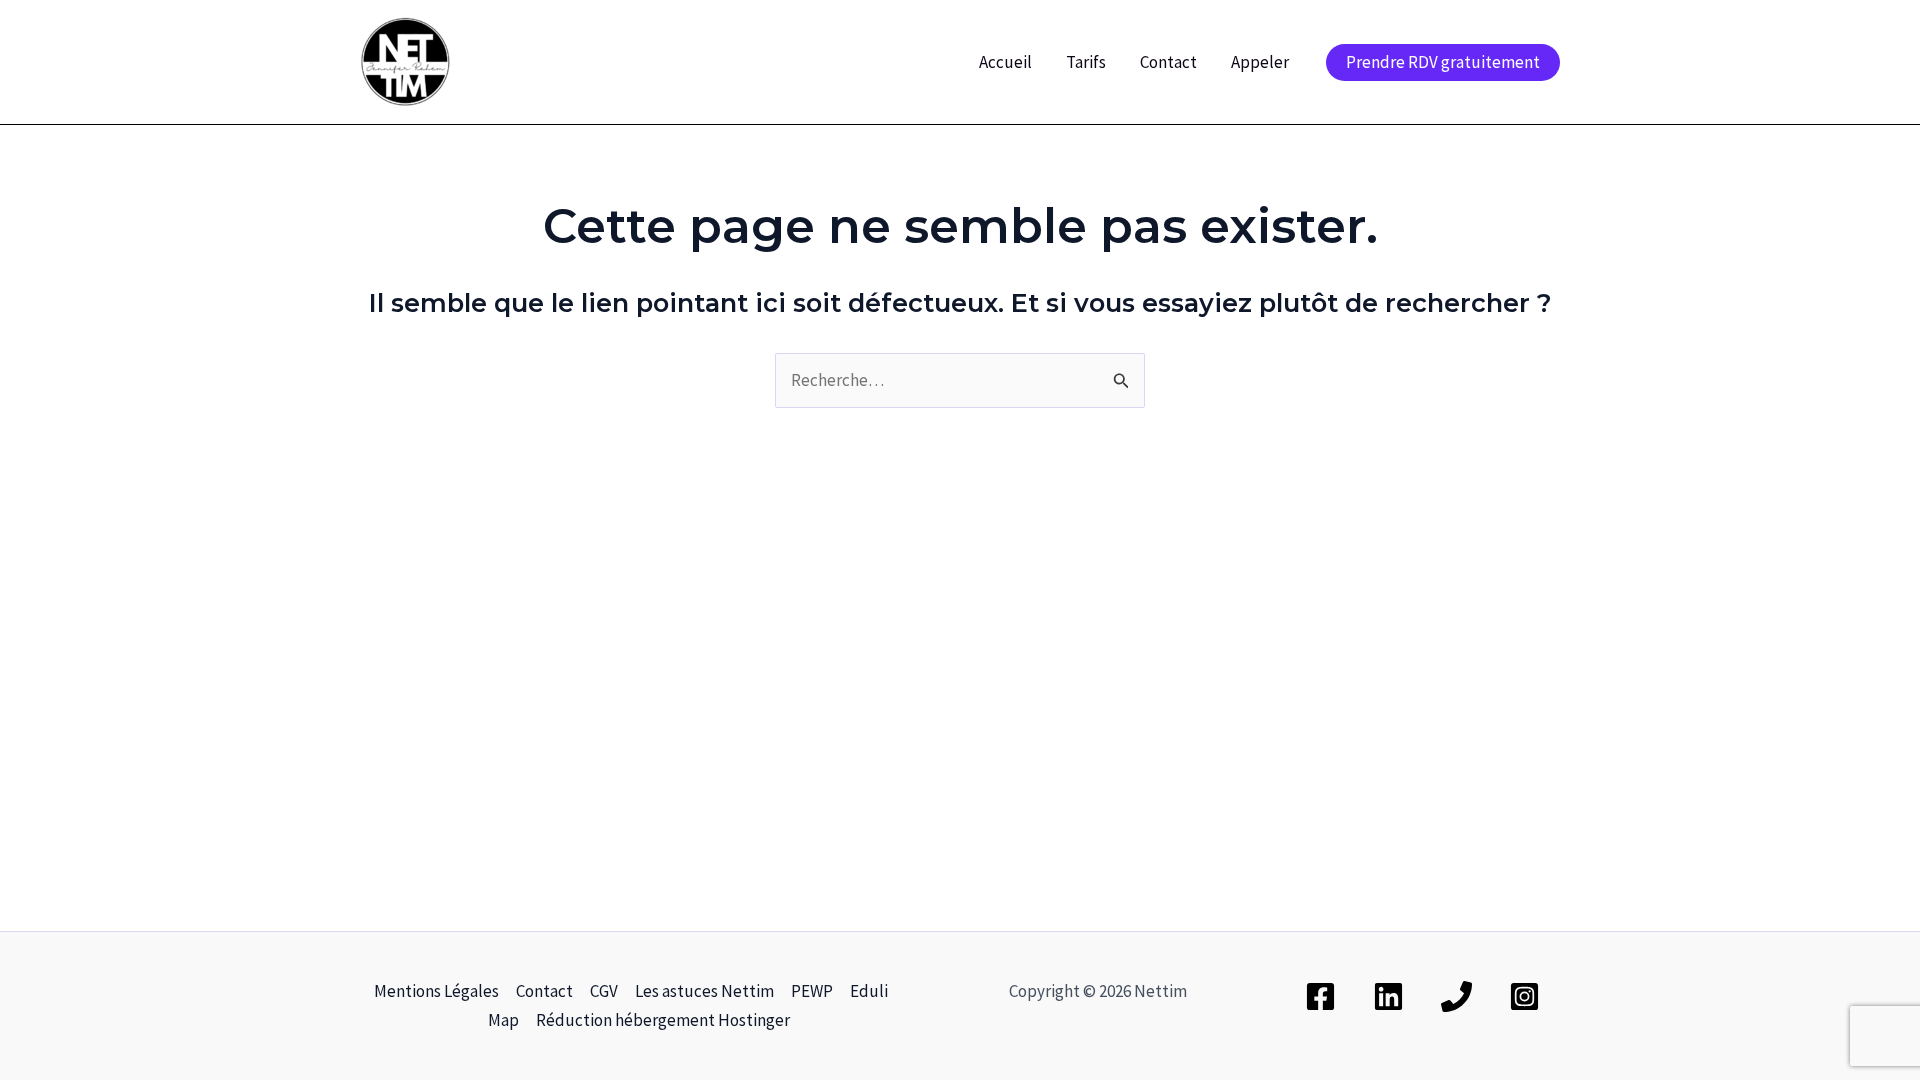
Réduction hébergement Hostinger (663, 1020)
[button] (1443, 62)
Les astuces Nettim (704, 991)
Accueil (1005, 62)
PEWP (812, 991)
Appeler (1260, 62)
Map (503, 1020)
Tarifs (1086, 62)
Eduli (869, 991)
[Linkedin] (1388, 996)
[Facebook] (1320, 996)
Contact (1168, 62)
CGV (604, 991)
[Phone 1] (1456, 996)
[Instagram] (1524, 996)
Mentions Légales (436, 991)
